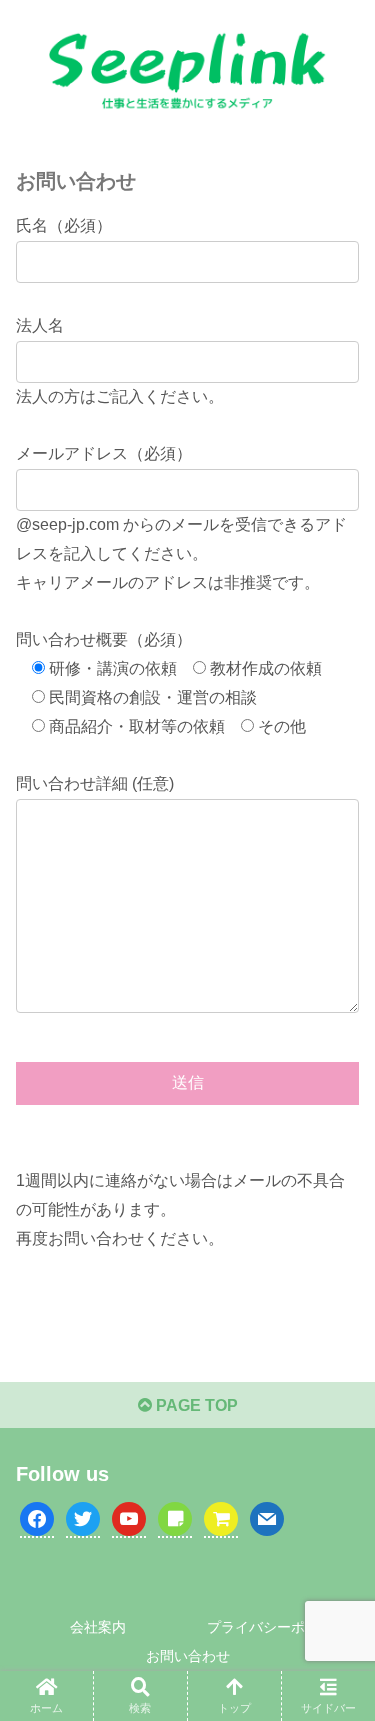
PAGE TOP (195, 1405)
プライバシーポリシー (277, 1627)
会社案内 (98, 1627)
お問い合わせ (188, 1656)
